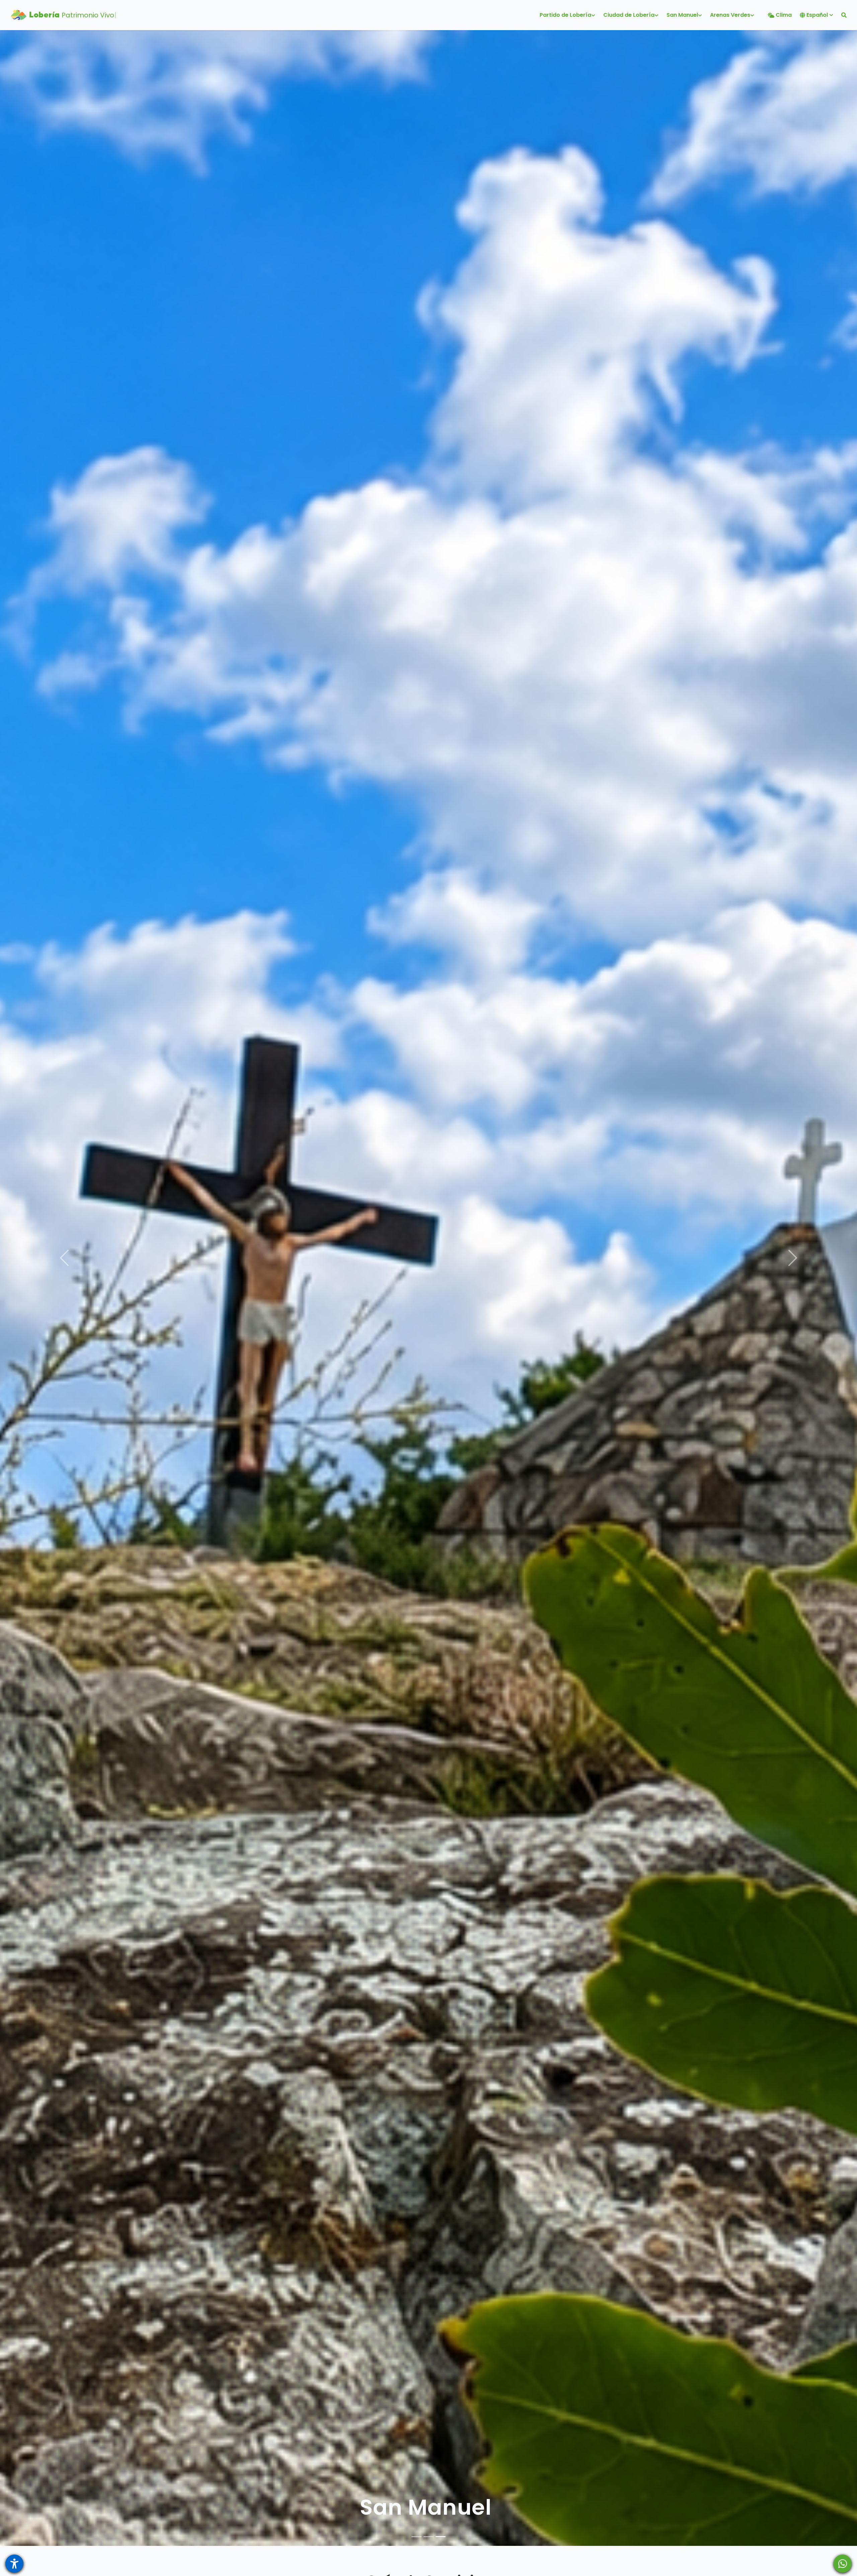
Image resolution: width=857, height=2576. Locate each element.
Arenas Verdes (426, 2507)
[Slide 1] (416, 2537)
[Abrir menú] (14, 2564)
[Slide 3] (441, 2537)
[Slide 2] (428, 2537)
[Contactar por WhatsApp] (843, 2564)
